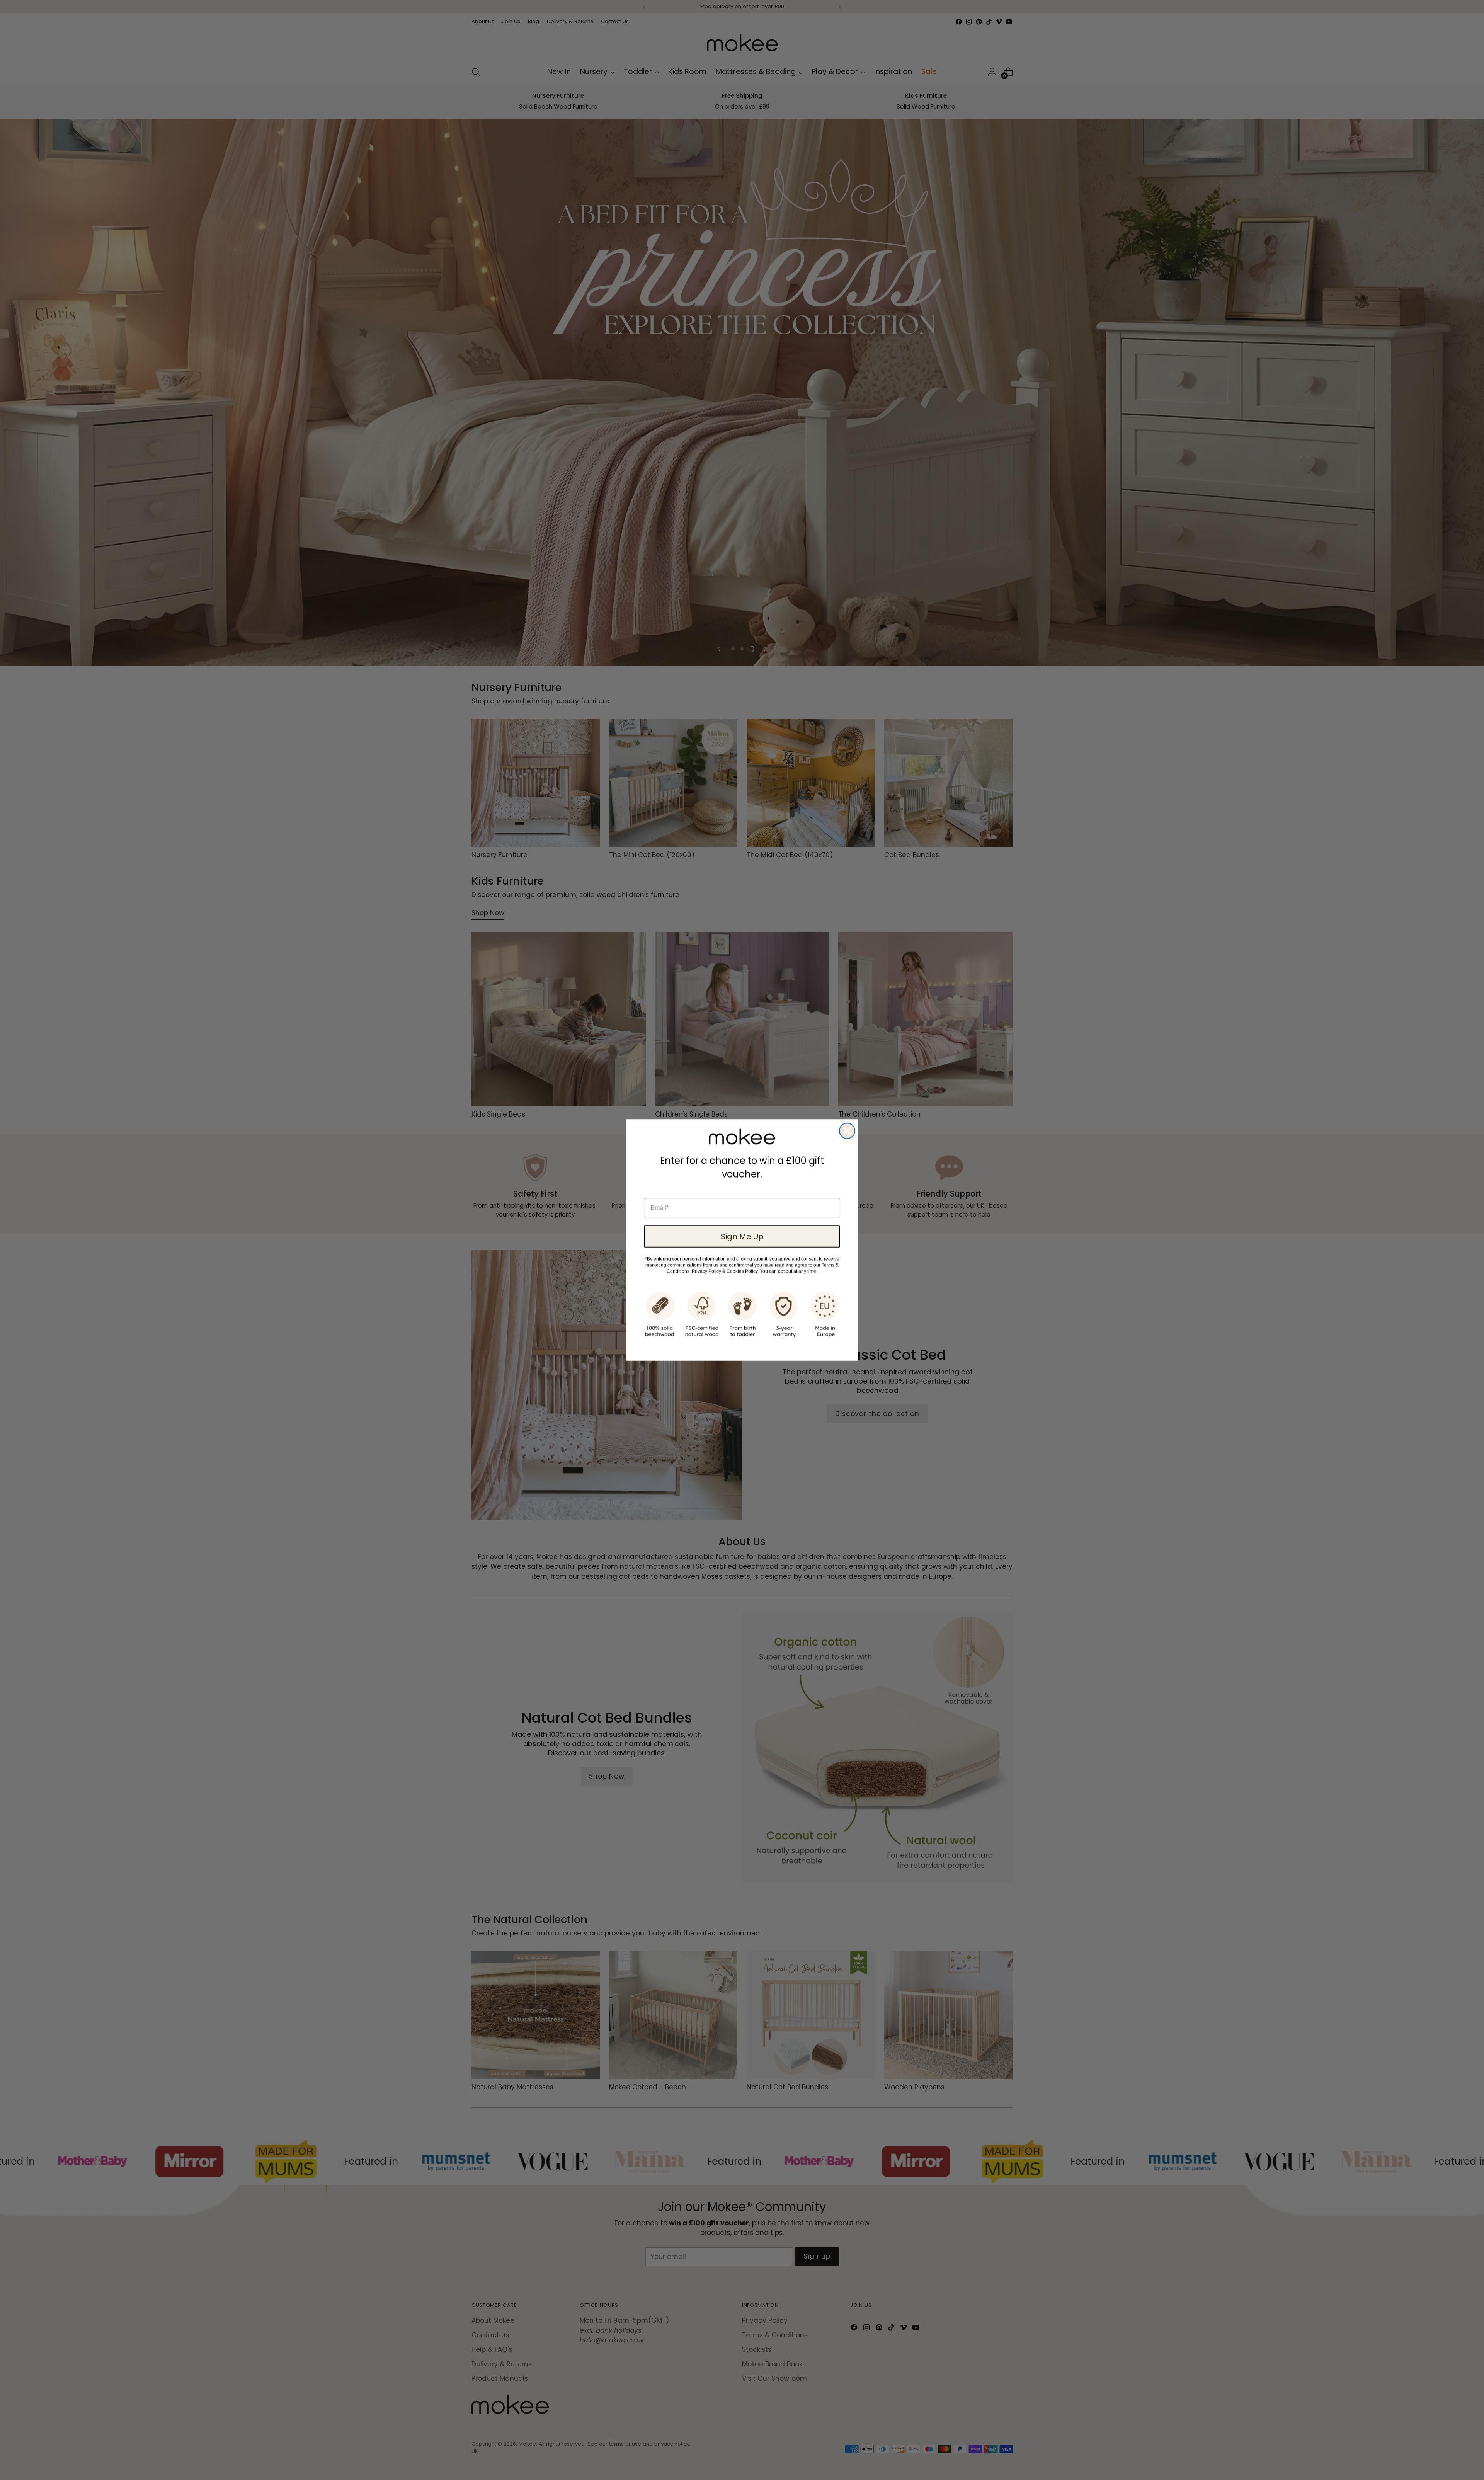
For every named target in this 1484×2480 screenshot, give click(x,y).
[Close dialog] (847, 1131)
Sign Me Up (742, 1236)
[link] (742, 1137)
